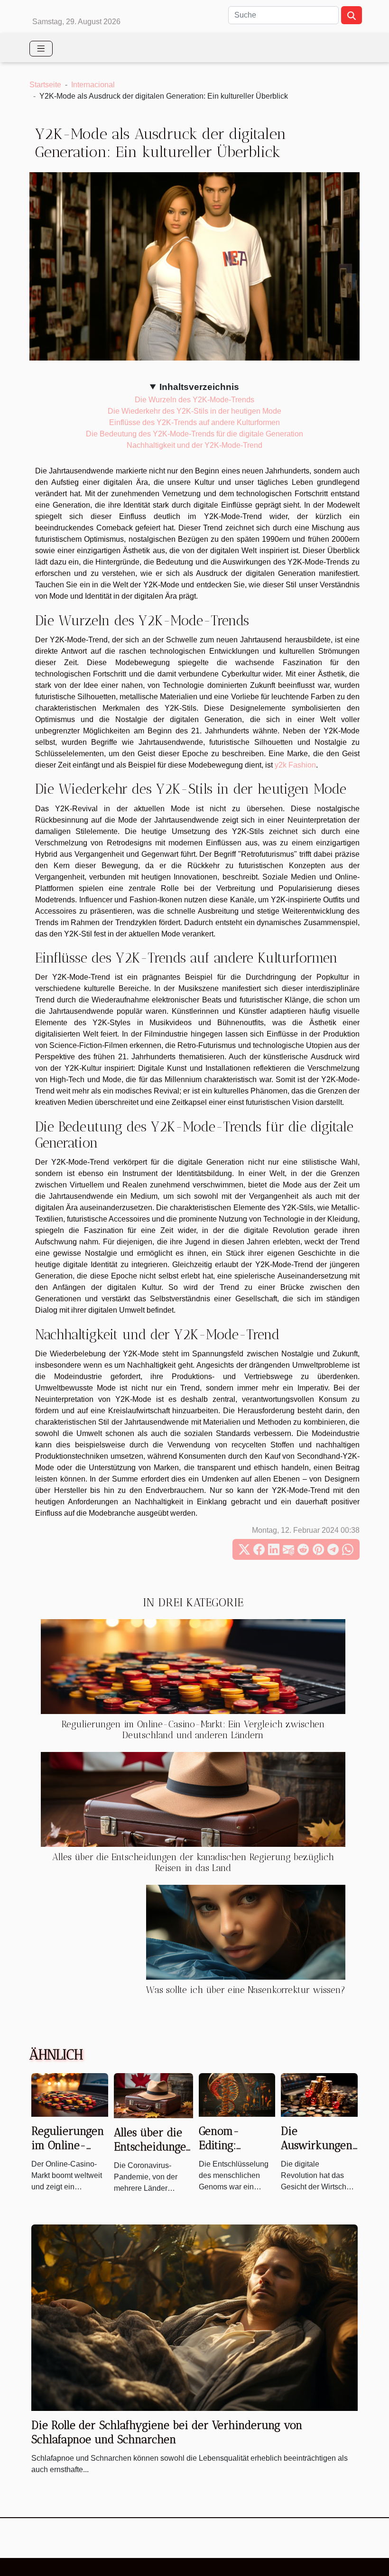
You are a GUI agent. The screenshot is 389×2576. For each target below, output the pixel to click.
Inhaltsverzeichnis (199, 387)
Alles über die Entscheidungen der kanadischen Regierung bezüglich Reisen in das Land (193, 1863)
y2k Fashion (295, 765)
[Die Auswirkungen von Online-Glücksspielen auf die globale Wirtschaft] (319, 2094)
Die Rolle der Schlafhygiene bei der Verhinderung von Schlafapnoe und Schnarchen (167, 2432)
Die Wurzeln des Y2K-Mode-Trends (194, 400)
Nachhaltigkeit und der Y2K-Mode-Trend (194, 445)
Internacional (93, 85)
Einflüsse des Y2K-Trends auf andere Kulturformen (194, 422)
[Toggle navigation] (41, 49)
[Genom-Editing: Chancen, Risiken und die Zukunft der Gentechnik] (237, 2094)
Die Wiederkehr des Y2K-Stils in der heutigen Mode (194, 411)
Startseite (45, 85)
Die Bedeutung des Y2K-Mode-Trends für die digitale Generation (194, 434)
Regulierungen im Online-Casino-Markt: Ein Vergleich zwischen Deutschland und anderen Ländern (193, 1730)
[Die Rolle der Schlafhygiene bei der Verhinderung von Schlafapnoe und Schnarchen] (194, 2317)
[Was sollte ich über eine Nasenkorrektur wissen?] (246, 1932)
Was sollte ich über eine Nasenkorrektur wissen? (246, 1990)
